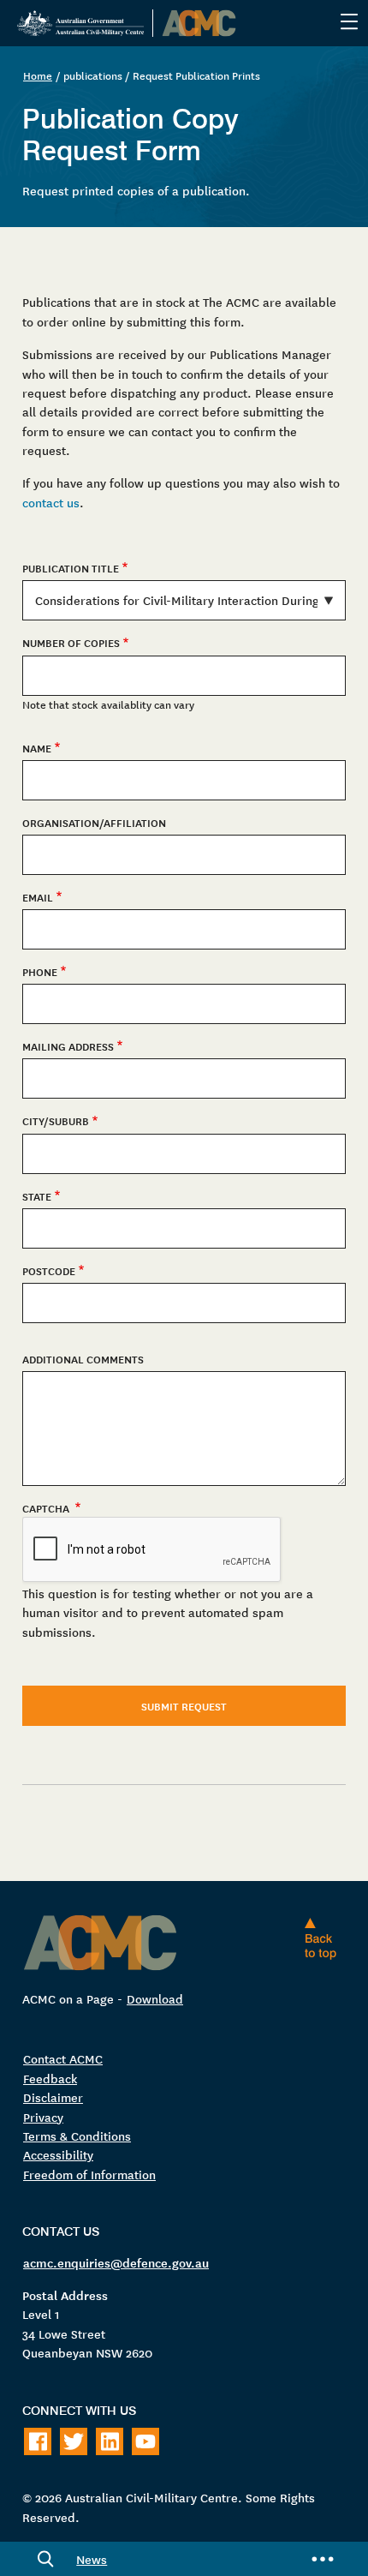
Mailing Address (68, 1046)
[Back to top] (324, 1938)
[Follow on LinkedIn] (110, 2441)
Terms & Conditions (77, 2136)
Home (38, 75)
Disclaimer (53, 2097)
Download (155, 1998)
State (37, 1196)
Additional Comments (83, 1359)
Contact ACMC (63, 2058)
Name (37, 748)
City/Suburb (56, 1121)
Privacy (43, 2117)
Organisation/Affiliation (94, 823)
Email (38, 897)
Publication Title (71, 568)
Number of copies (71, 643)
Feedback (50, 2078)
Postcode (49, 1271)
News (92, 2559)
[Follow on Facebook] (38, 2441)
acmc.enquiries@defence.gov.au (116, 2262)
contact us (51, 502)
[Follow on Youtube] (145, 2441)
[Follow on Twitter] (74, 2441)
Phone (40, 972)
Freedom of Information (89, 2174)
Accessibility (58, 2154)
